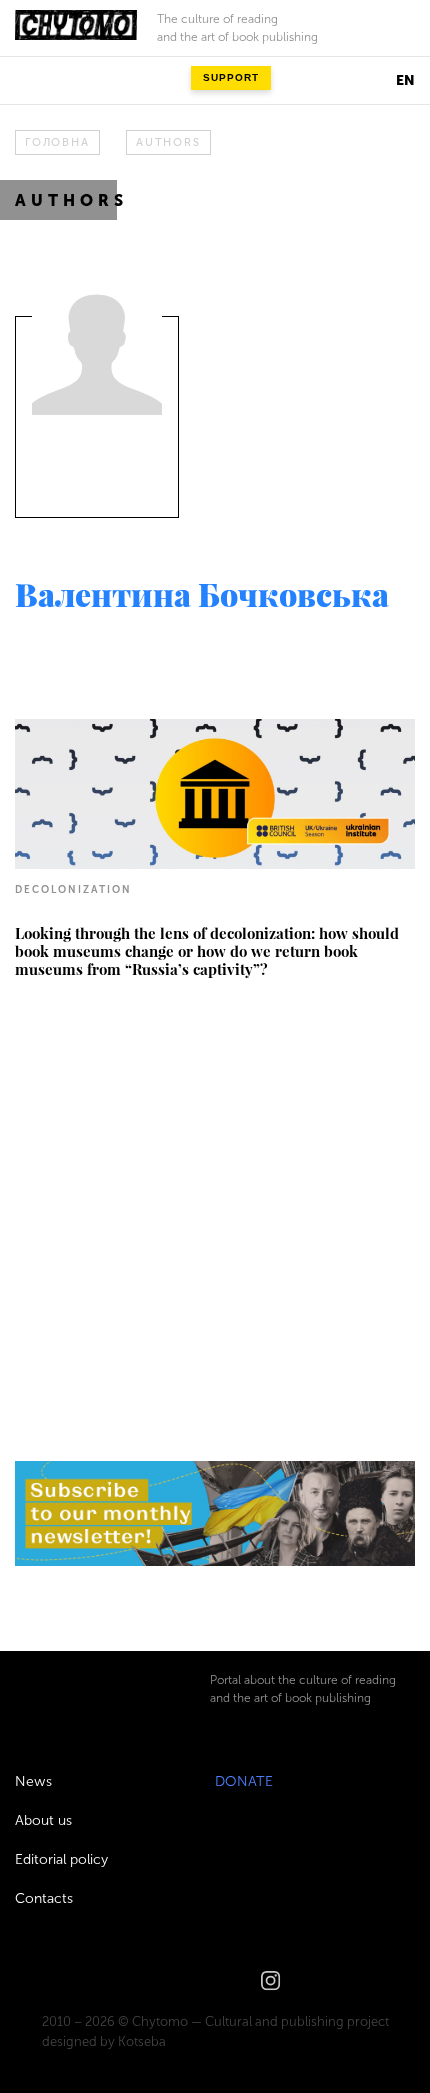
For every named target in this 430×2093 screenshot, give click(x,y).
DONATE (244, 1781)
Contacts (44, 1898)
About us (43, 1820)
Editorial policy (61, 1859)
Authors (168, 142)
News (33, 1781)
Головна (57, 142)
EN (405, 80)
